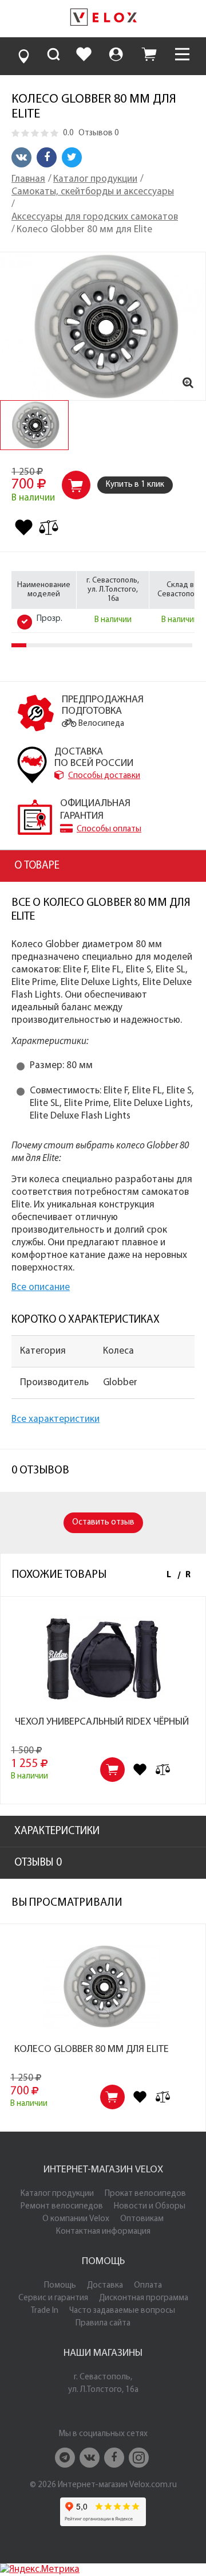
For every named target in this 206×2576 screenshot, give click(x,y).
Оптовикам (142, 2219)
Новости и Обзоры (150, 2206)
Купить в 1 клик (135, 485)
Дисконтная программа (144, 2298)
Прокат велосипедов (145, 2194)
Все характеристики (56, 1419)
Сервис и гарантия (53, 2298)
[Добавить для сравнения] (49, 527)
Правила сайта (103, 2323)
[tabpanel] (34, 425)
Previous (169, 1576)
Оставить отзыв (103, 1522)
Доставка (105, 2286)
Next (186, 1576)
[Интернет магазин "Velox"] (103, 19)
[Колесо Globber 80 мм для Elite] (103, 326)
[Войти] (116, 56)
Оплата (148, 2286)
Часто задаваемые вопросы (122, 2311)
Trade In (45, 2311)
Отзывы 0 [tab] (38, 1863)
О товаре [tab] (37, 866)
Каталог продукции (57, 2194)
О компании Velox (76, 2219)
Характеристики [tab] (57, 1832)
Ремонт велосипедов (62, 2206)
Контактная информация (103, 2232)
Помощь (60, 2286)
